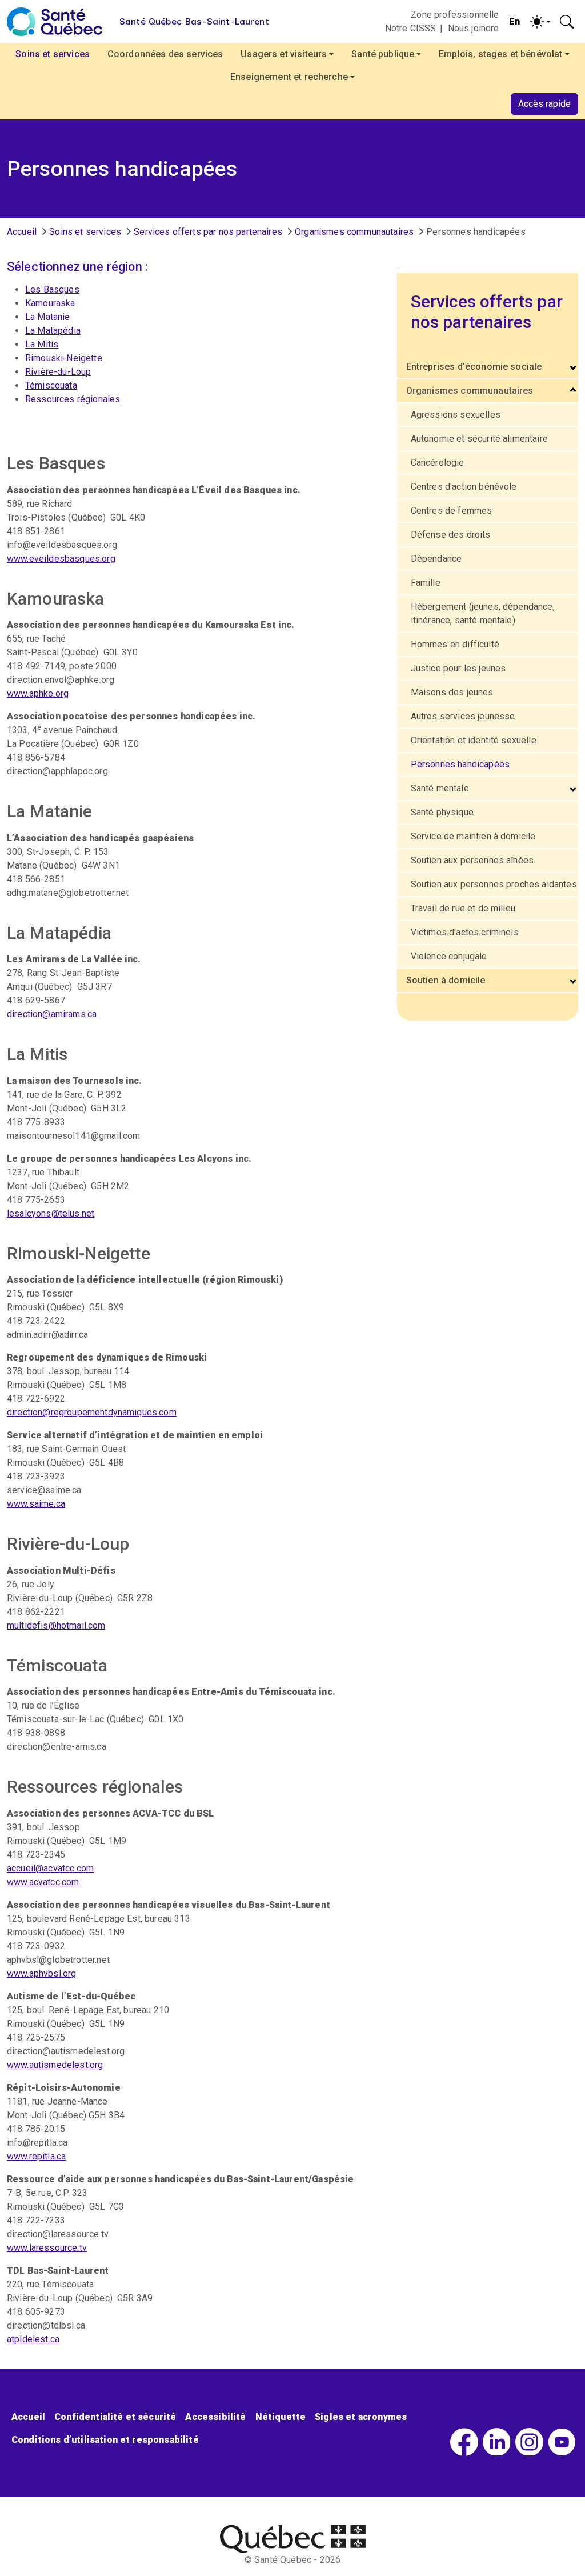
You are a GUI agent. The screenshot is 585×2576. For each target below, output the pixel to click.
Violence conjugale (449, 956)
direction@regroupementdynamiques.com (92, 1412)
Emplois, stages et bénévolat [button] (500, 54)
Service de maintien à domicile (473, 836)
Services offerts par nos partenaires (208, 232)
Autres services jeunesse (463, 716)
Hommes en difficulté (455, 644)
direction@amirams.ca (52, 1014)
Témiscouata (51, 385)
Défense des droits (451, 535)
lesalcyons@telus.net (51, 1213)
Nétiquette (281, 2417)
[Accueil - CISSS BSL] (293, 2539)
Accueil (22, 232)
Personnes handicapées (460, 764)
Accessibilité (215, 2417)
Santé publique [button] (383, 54)
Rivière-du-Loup (58, 372)
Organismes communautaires (354, 232)
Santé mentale (440, 788)
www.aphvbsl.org (41, 1973)
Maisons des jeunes (452, 692)
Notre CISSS (411, 28)
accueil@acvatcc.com (50, 1868)
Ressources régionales (73, 399)
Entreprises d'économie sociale (474, 367)
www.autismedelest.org (55, 2065)
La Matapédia (53, 331)
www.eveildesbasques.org (61, 559)
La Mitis (42, 344)
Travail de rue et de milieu (463, 908)
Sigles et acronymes (361, 2417)
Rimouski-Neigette (64, 358)
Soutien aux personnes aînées (472, 860)
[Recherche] (567, 22)
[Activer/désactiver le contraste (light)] (540, 22)
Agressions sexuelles (456, 415)
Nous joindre (474, 28)
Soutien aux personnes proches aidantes (494, 884)
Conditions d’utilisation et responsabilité (105, 2440)
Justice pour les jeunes (458, 668)
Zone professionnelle (455, 15)
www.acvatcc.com (43, 1882)
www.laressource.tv (47, 2248)
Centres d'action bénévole (464, 487)
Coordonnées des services (165, 54)
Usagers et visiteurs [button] (284, 54)
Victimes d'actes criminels (465, 932)
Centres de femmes (452, 511)
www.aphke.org (38, 693)
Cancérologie (438, 463)
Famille (426, 583)
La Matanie (48, 317)
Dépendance (436, 559)
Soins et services (85, 232)
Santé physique (442, 812)
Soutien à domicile (446, 980)
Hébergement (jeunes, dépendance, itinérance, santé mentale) (483, 613)
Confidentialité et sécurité (115, 2417)
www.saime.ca (36, 1504)
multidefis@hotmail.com (56, 1625)
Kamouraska (50, 303)
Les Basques (52, 289)
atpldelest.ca (33, 2339)
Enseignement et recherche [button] (289, 77)
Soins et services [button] (53, 54)
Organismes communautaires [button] (470, 391)
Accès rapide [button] (544, 104)
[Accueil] (55, 22)
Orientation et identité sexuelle (474, 740)
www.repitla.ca (36, 2156)
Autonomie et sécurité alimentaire (479, 439)
